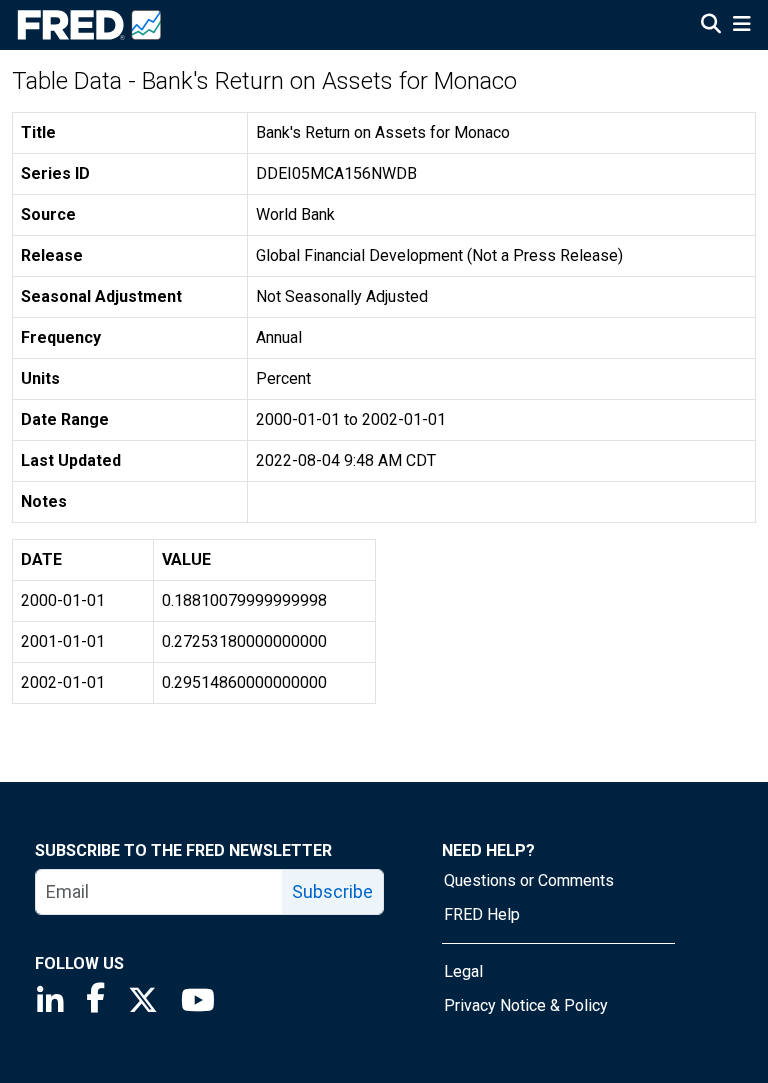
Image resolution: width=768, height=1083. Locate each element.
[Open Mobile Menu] (741, 26)
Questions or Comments (529, 880)
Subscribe (332, 891)
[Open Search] (711, 26)
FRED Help (482, 914)
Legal (463, 971)
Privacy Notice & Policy (526, 1005)
